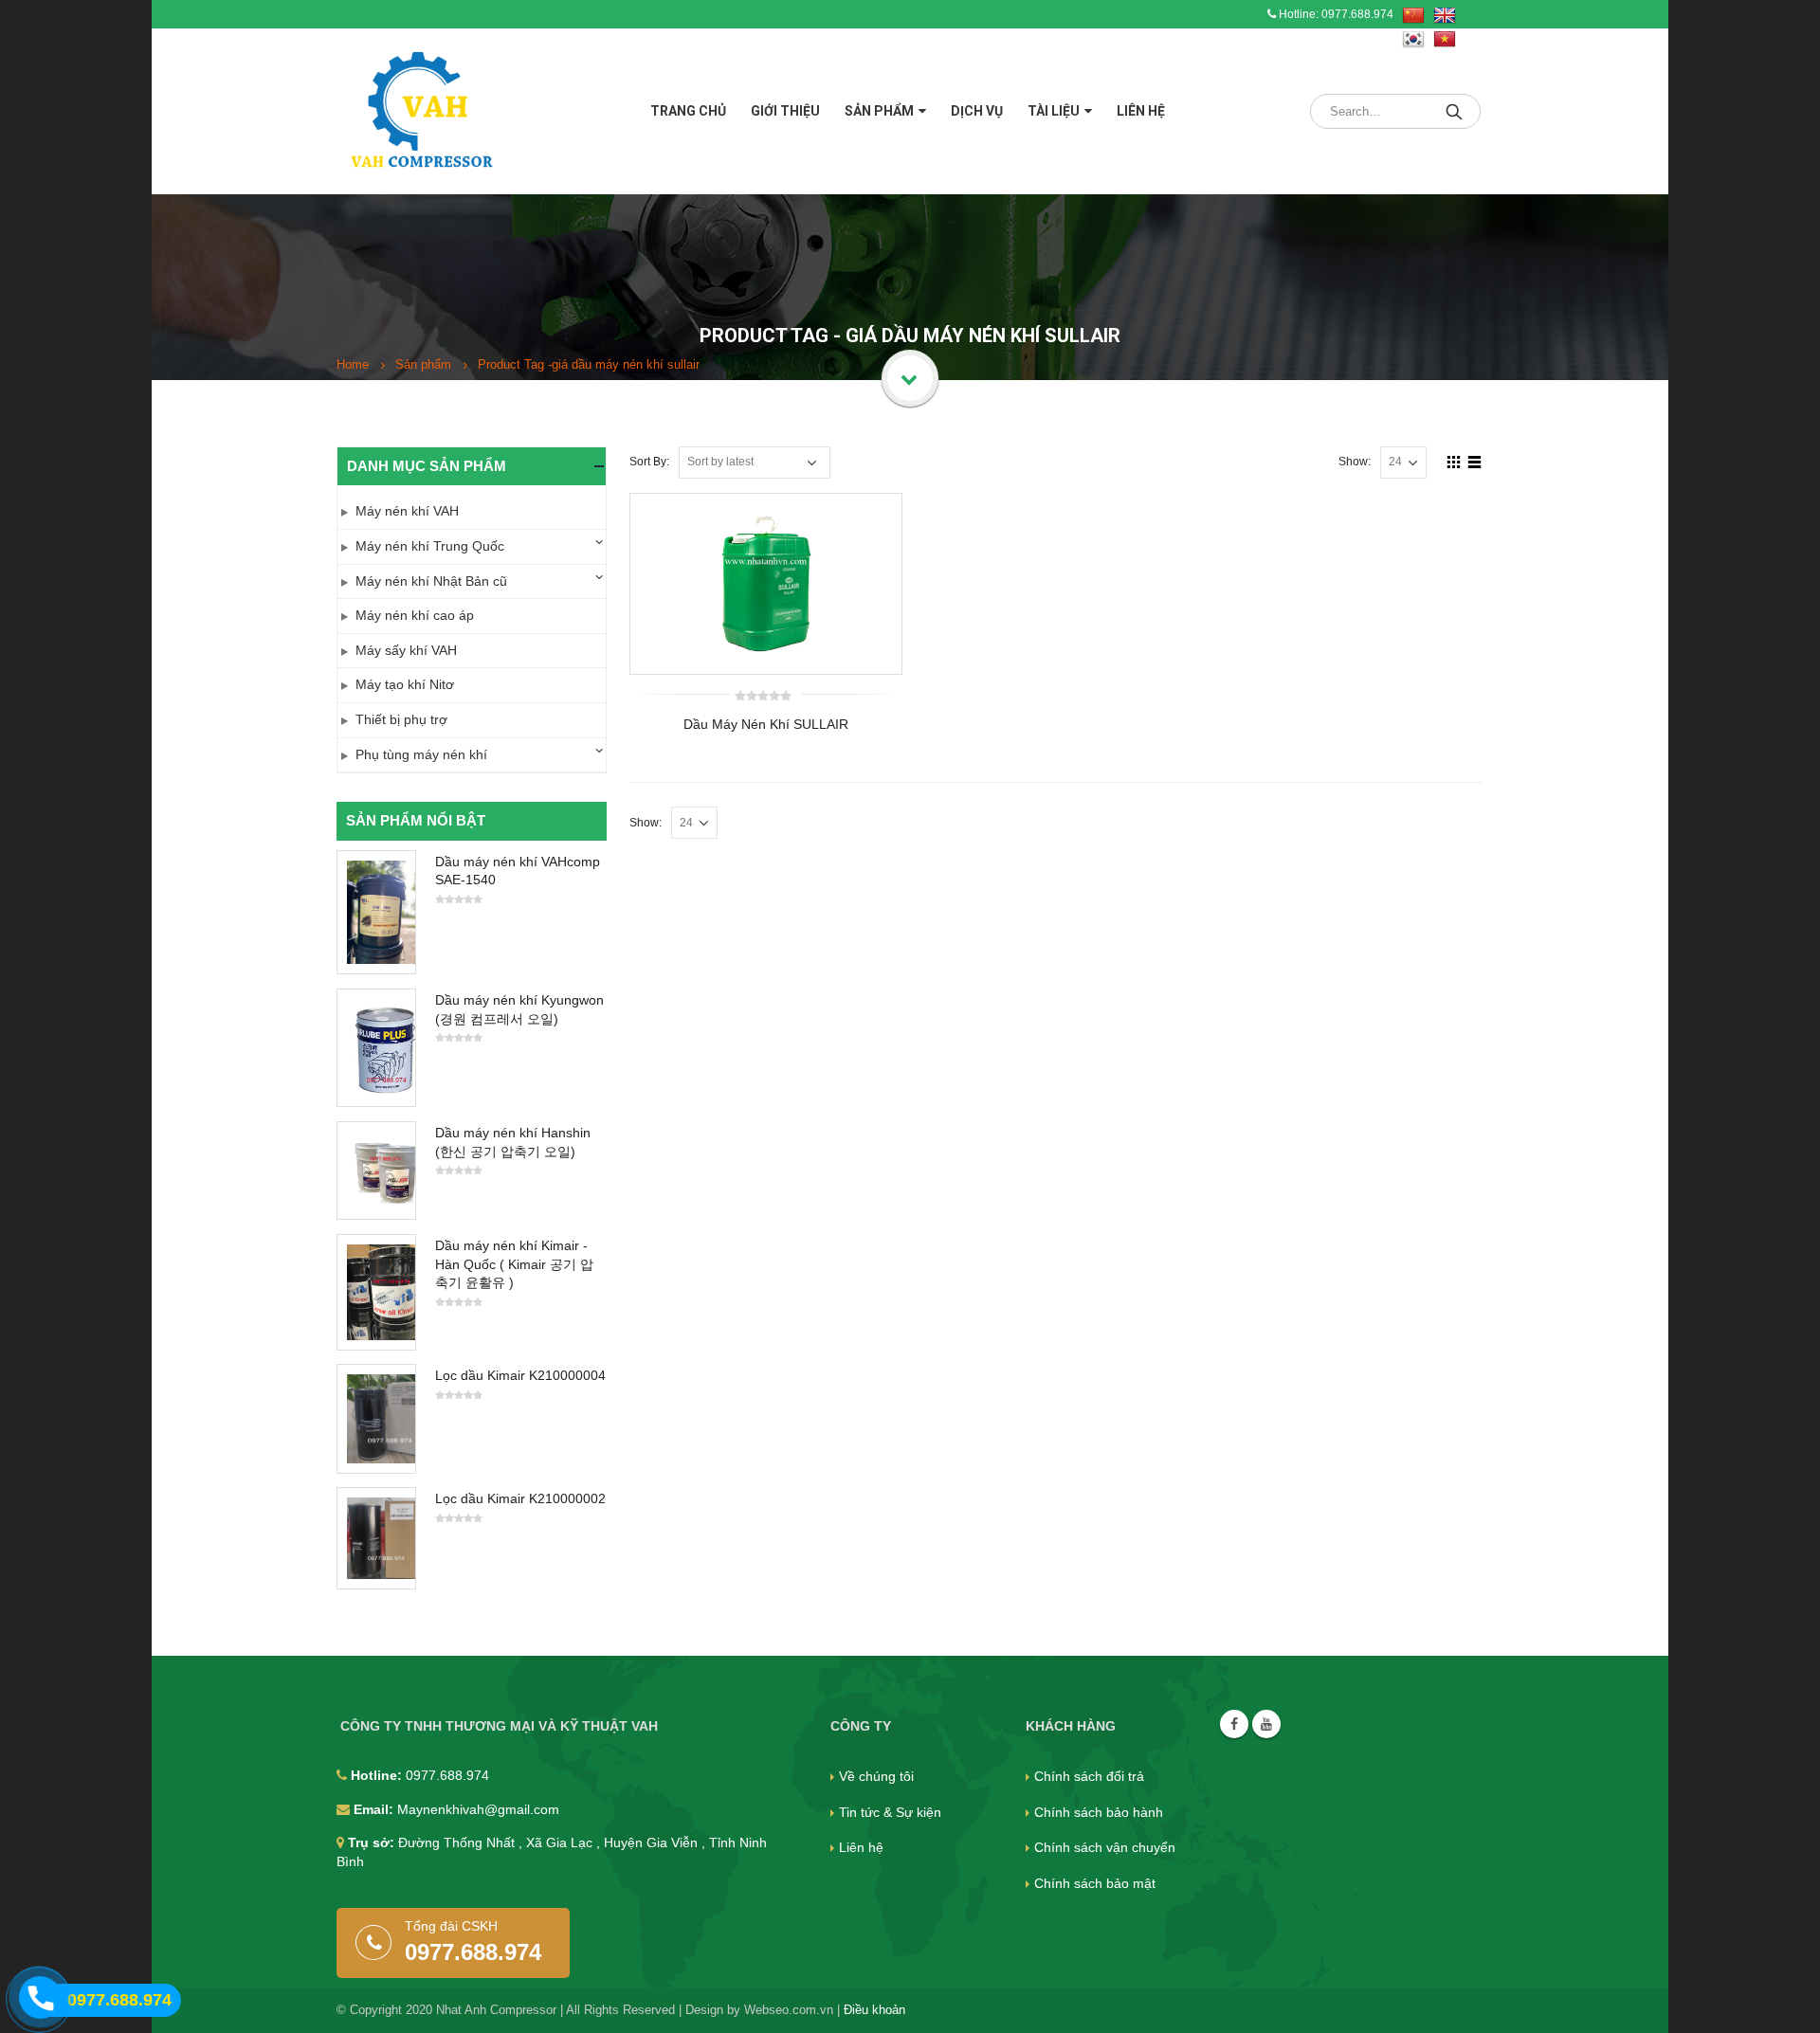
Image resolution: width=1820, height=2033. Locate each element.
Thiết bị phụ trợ (401, 719)
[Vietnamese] (1445, 40)
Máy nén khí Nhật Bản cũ (431, 581)
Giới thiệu (785, 111)
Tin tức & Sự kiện (890, 1812)
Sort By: (649, 462)
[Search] (1456, 111)
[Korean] (1413, 40)
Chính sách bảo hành (1099, 1812)
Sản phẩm (879, 111)
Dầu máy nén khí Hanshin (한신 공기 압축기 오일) (513, 1142)
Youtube (1266, 1724)
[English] (1445, 16)
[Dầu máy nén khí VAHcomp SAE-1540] (376, 912)
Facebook (1234, 1724)
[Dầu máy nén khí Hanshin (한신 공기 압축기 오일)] (376, 1171)
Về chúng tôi (876, 1776)
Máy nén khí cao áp (415, 615)
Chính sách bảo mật (1095, 1883)
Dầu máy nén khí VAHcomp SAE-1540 (518, 871)
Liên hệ (1141, 111)
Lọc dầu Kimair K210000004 (520, 1375)
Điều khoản (874, 2010)
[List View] (1475, 462)
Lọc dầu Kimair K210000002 (520, 1498)
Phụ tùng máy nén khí (421, 754)
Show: (1355, 462)
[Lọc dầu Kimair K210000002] (376, 1538)
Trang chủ (688, 111)
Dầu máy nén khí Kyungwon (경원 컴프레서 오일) (519, 1009)
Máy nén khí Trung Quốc (430, 546)
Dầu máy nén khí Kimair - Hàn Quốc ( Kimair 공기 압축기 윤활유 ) (514, 1264)
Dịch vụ (977, 111)
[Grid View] (1454, 462)
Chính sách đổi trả (1089, 1776)
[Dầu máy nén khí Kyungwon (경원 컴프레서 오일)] (376, 1048)
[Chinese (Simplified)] (1413, 16)
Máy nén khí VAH (407, 511)
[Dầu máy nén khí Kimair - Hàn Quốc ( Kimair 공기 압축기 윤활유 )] (376, 1292)
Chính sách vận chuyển (1105, 1847)
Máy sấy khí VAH (406, 650)
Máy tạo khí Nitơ (405, 684)
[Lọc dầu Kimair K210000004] (376, 1418)
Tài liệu (1054, 111)
